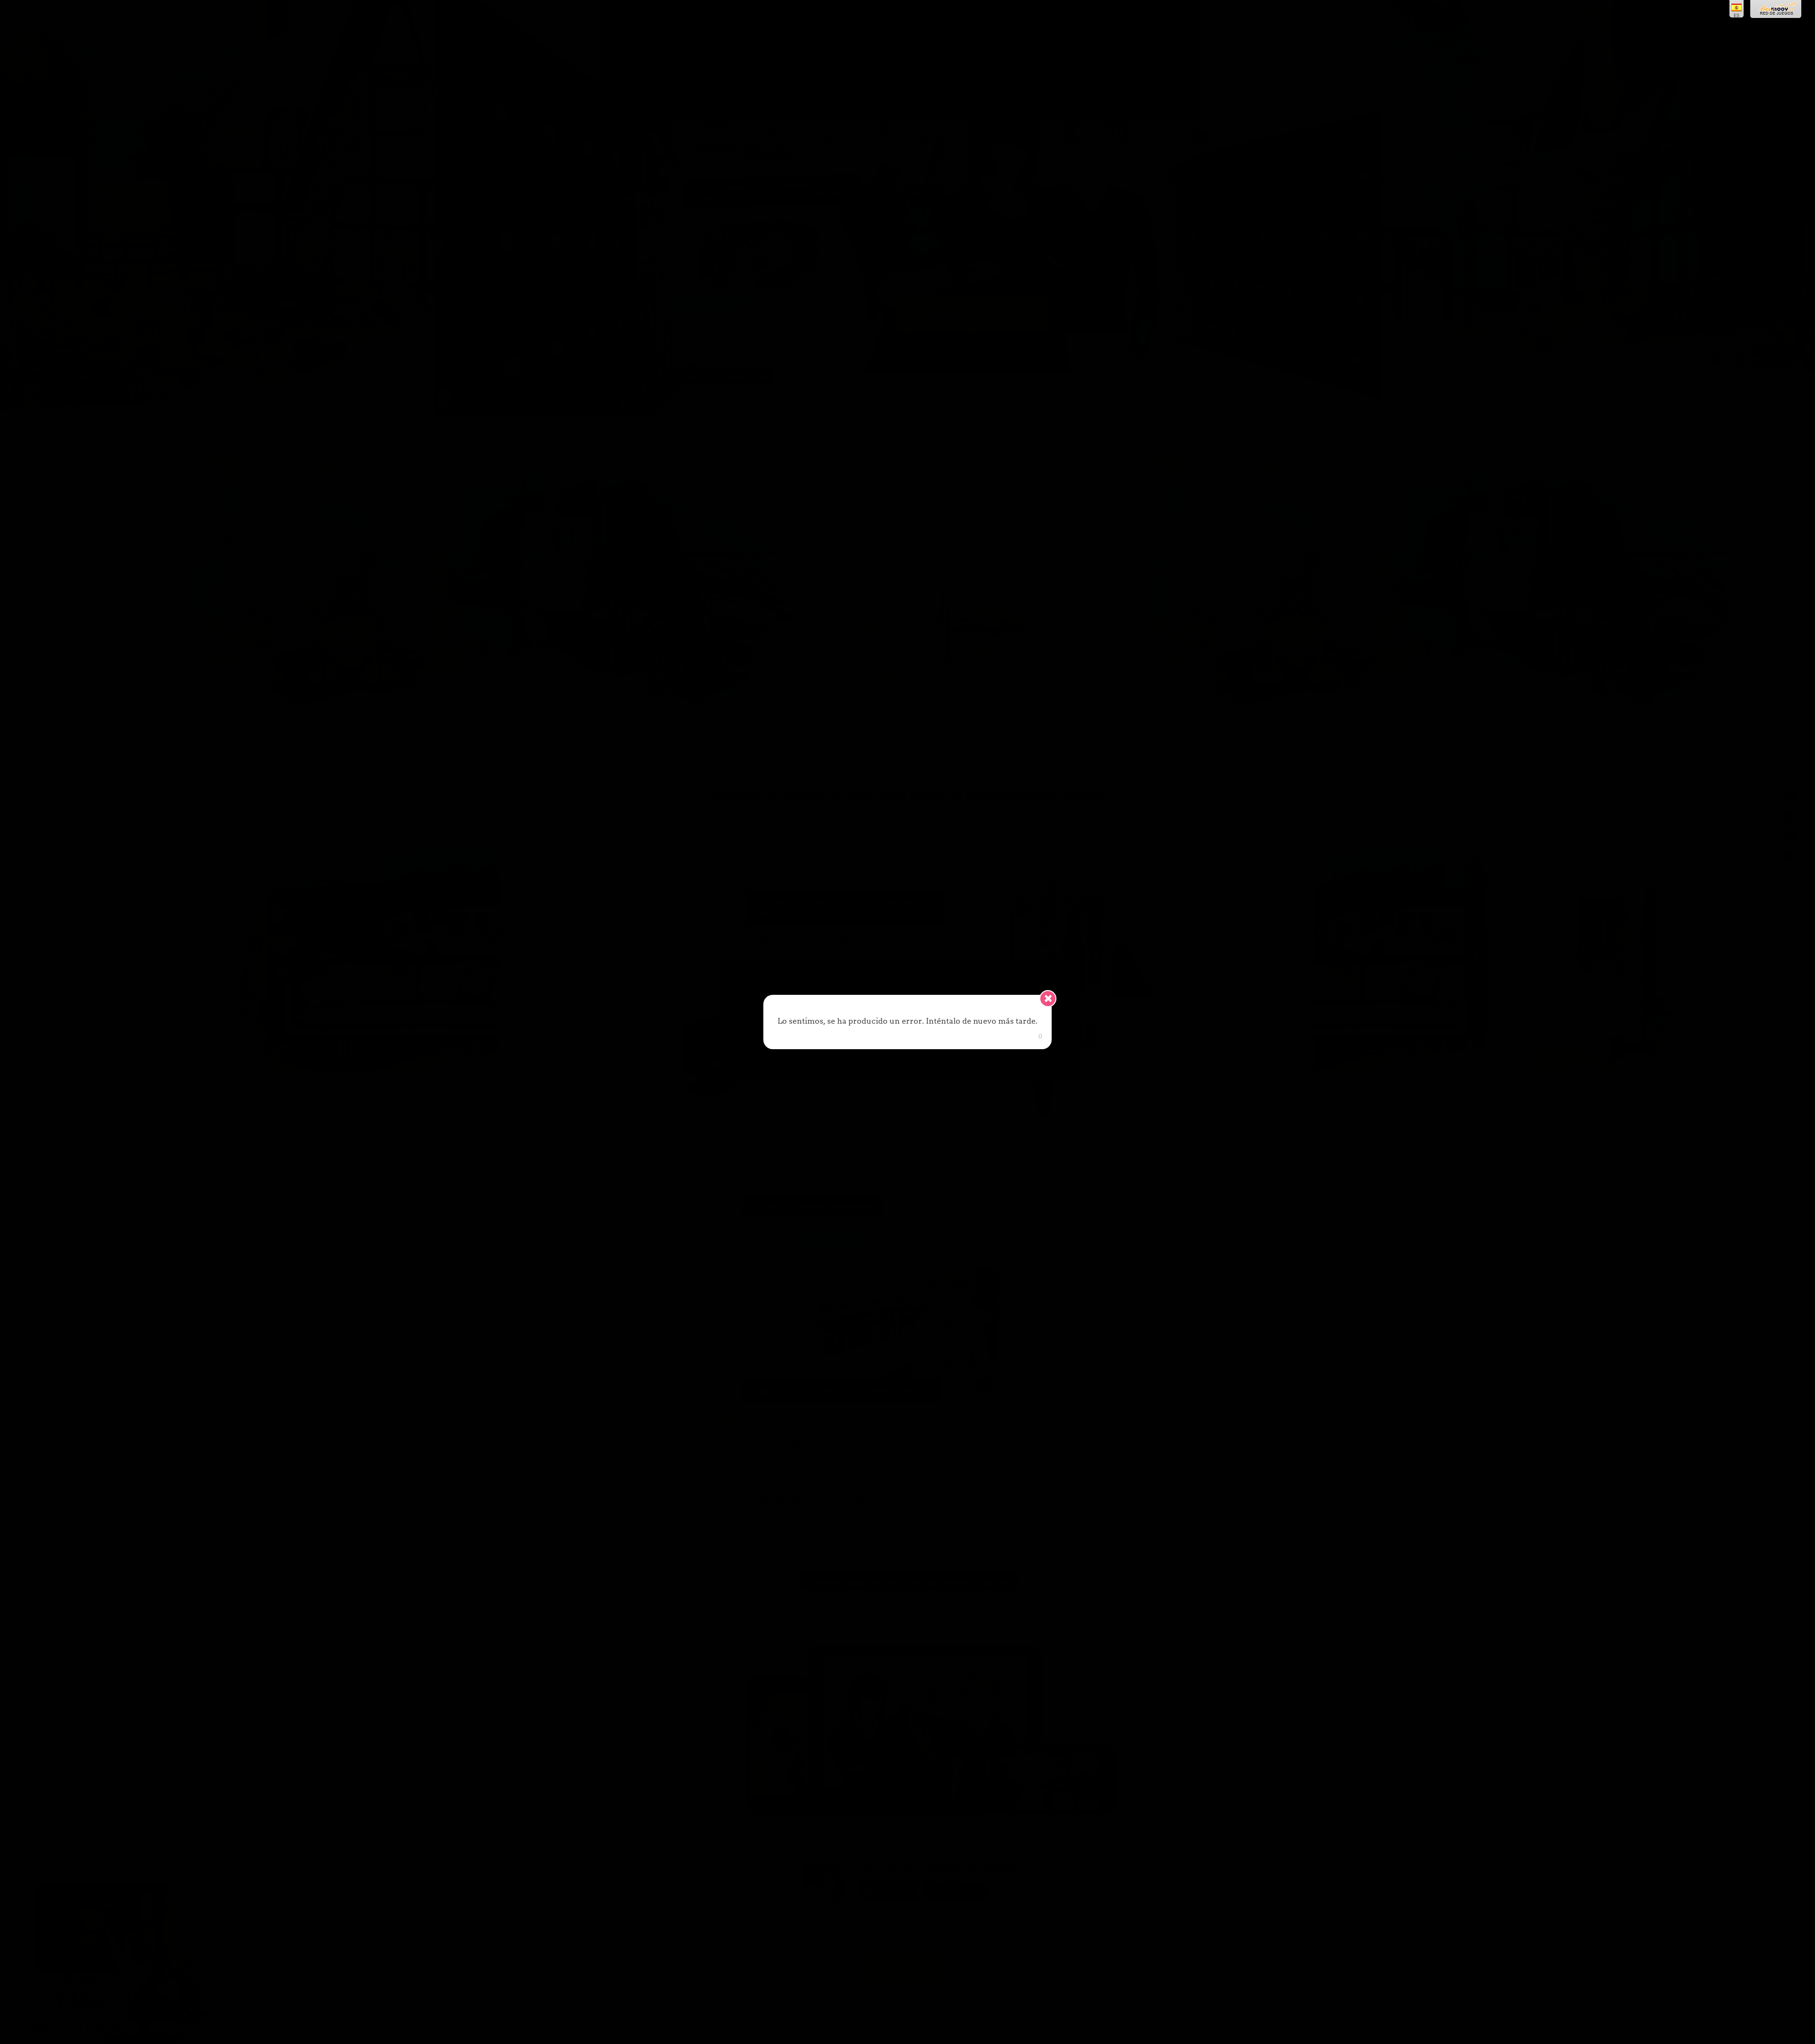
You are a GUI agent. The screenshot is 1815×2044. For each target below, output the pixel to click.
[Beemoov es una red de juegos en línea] (1776, 9)
